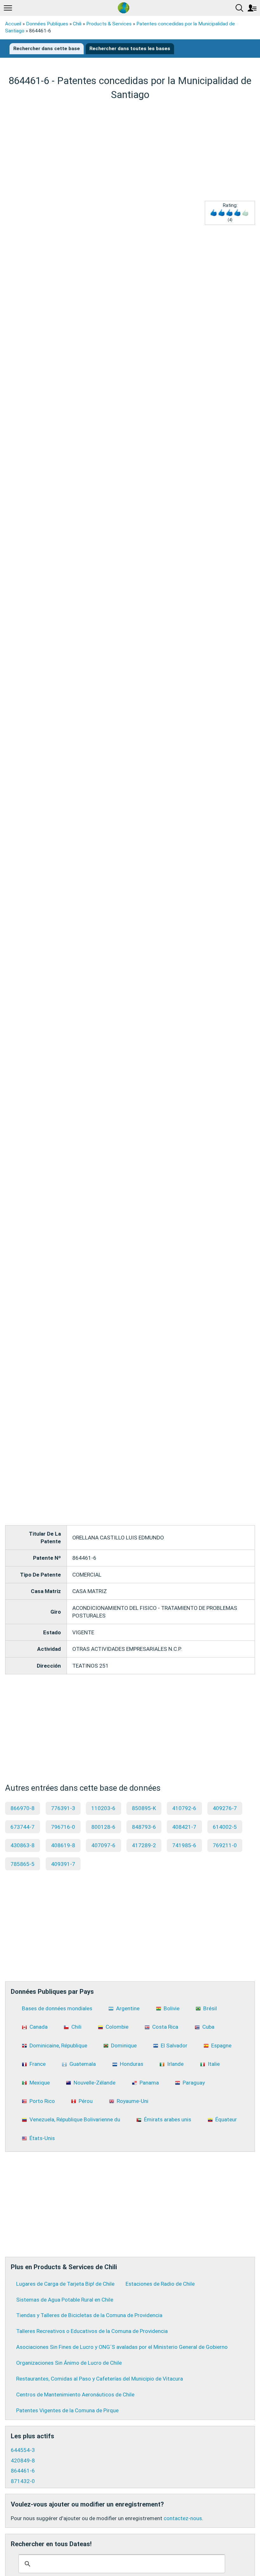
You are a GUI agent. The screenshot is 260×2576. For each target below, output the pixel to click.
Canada (39, 2027)
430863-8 (23, 1845)
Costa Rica (165, 2027)
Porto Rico (42, 2101)
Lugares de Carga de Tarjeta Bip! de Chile (65, 2284)
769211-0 (225, 1845)
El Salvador (174, 2046)
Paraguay (194, 2083)
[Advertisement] (130, 151)
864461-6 (23, 2471)
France (38, 2064)
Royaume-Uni (133, 2101)
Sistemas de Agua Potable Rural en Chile (65, 2300)
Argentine (128, 2008)
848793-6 (144, 1827)
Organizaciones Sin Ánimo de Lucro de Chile (69, 2363)
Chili (77, 24)
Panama (149, 2083)
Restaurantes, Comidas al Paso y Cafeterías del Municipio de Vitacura (100, 2379)
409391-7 (63, 1864)
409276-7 (225, 1808)
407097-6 (103, 1845)
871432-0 (23, 2481)
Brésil (210, 2008)
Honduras (132, 2064)
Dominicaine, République (58, 2046)
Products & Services (109, 24)
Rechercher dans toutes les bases (130, 49)
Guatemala (83, 2064)
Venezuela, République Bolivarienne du (75, 2119)
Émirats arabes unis (168, 2119)
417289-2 (144, 1845)
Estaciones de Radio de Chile (160, 2284)
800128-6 (103, 1827)
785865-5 (23, 1864)
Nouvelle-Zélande (94, 2083)
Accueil (13, 24)
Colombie (117, 2027)
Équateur (226, 2119)
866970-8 (23, 1808)
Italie (214, 2064)
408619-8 (63, 1845)
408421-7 (184, 1827)
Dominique (124, 2046)
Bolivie (172, 2008)
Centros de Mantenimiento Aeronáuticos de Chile (75, 2395)
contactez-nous (183, 2518)
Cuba (208, 2027)
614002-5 (225, 1827)
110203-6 (103, 1808)
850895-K (144, 1808)
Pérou (86, 2101)
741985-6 (184, 1845)
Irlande (175, 2064)
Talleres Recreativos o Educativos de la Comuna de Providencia (92, 2331)
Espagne (221, 2046)
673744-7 (23, 1827)
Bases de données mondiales (57, 2008)
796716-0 (63, 1827)
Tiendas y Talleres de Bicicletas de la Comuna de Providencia (89, 2315)
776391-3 (63, 1808)
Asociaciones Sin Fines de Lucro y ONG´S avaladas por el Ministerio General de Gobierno (122, 2347)
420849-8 (23, 2461)
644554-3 (23, 2450)
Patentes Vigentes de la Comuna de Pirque (67, 2410)
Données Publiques (47, 24)
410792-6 (184, 1808)
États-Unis (42, 2138)
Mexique (40, 2083)
